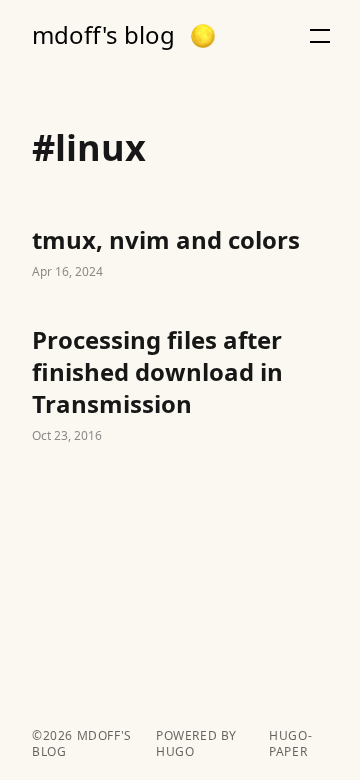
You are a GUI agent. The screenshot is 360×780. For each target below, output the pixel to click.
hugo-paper (290, 744)
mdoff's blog (103, 35)
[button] (203, 36)
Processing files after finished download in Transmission (180, 386)
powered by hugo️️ (196, 744)
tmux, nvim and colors (180, 254)
